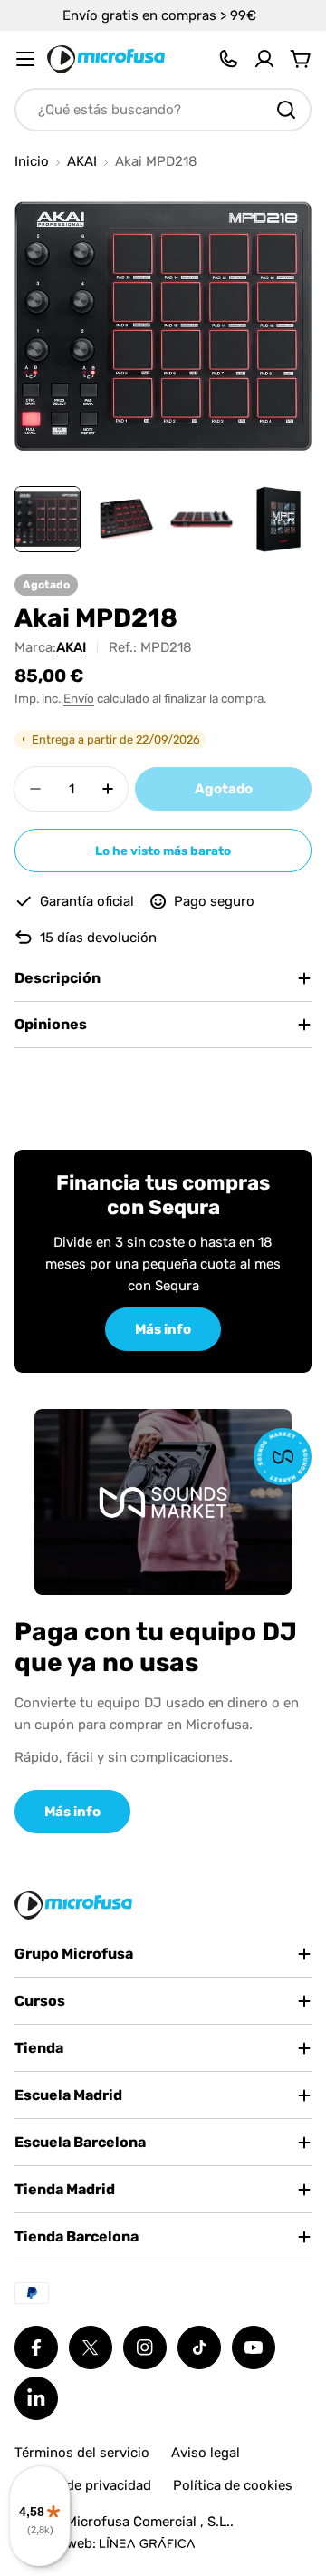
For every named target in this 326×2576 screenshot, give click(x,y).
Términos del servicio (82, 2453)
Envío (79, 698)
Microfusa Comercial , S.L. (148, 2522)
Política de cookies (233, 2485)
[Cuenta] (264, 59)
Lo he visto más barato (163, 851)
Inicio (32, 162)
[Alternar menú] (25, 59)
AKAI (82, 162)
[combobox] (163, 110)
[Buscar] (286, 110)
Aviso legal (206, 2453)
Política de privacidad (83, 2485)
